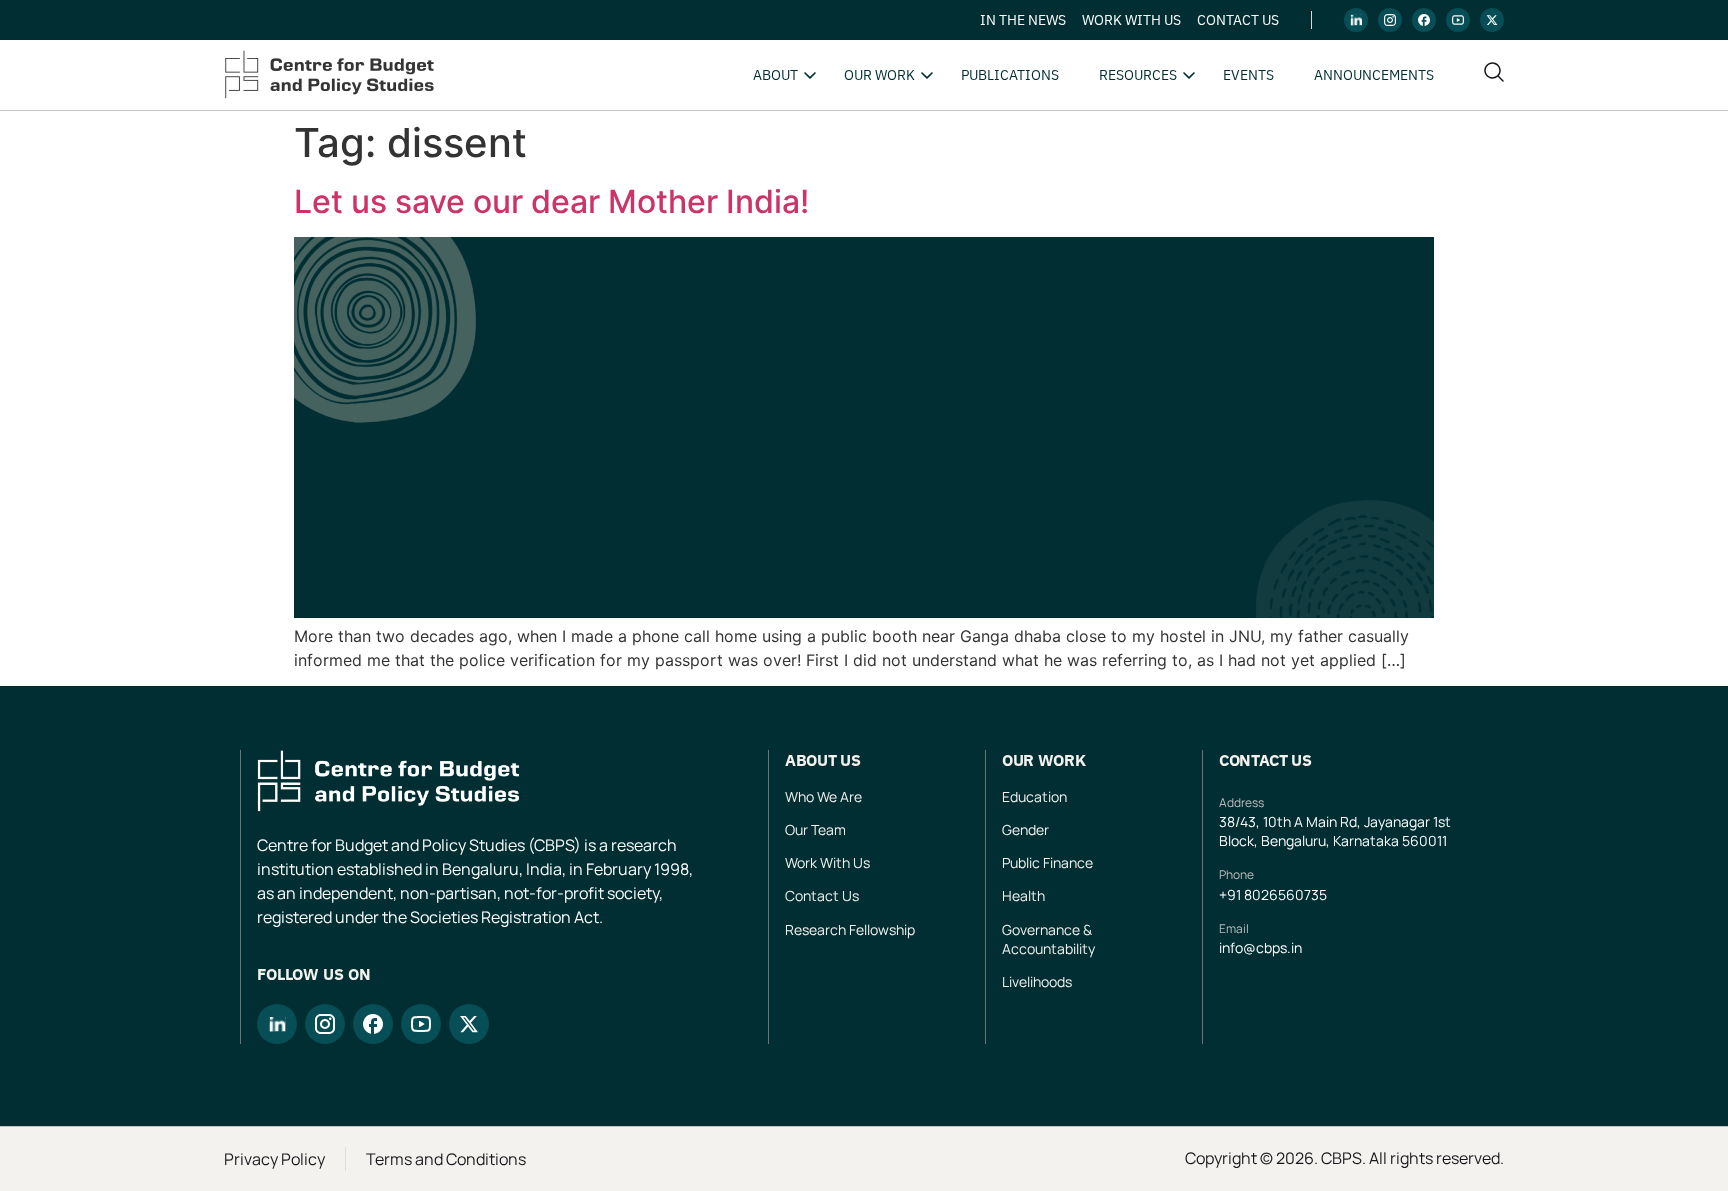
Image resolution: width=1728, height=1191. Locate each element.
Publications (1010, 75)
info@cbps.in (1260, 947)
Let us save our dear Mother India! (551, 201)
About (775, 75)
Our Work (879, 75)
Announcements (1374, 75)
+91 (1231, 894)
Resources (1138, 75)
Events (1248, 75)
